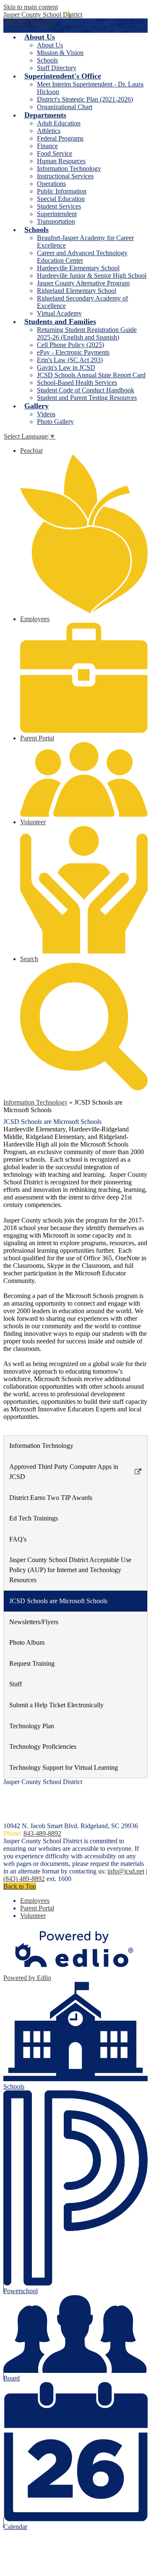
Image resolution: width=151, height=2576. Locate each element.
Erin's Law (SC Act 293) (70, 360)
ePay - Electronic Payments (73, 352)
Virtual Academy (59, 313)
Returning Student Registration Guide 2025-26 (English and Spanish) (87, 333)
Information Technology (69, 169)
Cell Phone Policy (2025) (70, 345)
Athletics (49, 131)
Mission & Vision (60, 53)
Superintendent (57, 214)
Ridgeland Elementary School (77, 291)
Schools (47, 60)
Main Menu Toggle (29, 22)
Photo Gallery (55, 422)
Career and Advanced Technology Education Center (82, 257)
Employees (35, 1901)
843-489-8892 (42, 1833)
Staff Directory (57, 68)
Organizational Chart (65, 107)
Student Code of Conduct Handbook (86, 390)
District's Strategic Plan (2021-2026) (85, 99)
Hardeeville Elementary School (78, 268)
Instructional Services (65, 176)
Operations (51, 184)
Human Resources (61, 161)
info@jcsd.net (126, 1871)
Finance (47, 146)
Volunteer (33, 1916)
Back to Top (20, 1886)
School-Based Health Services (77, 383)
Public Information (62, 191)
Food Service (55, 153)
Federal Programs (60, 138)
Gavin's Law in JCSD (66, 367)
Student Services (59, 206)
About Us (50, 45)
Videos (46, 414)
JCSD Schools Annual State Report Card (91, 375)
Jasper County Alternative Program (83, 283)
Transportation (56, 221)
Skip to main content (31, 7)
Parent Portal (37, 1908)
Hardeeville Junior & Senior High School (92, 276)
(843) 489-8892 (24, 1879)
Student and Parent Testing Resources (87, 398)
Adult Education (59, 123)
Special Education (61, 199)
